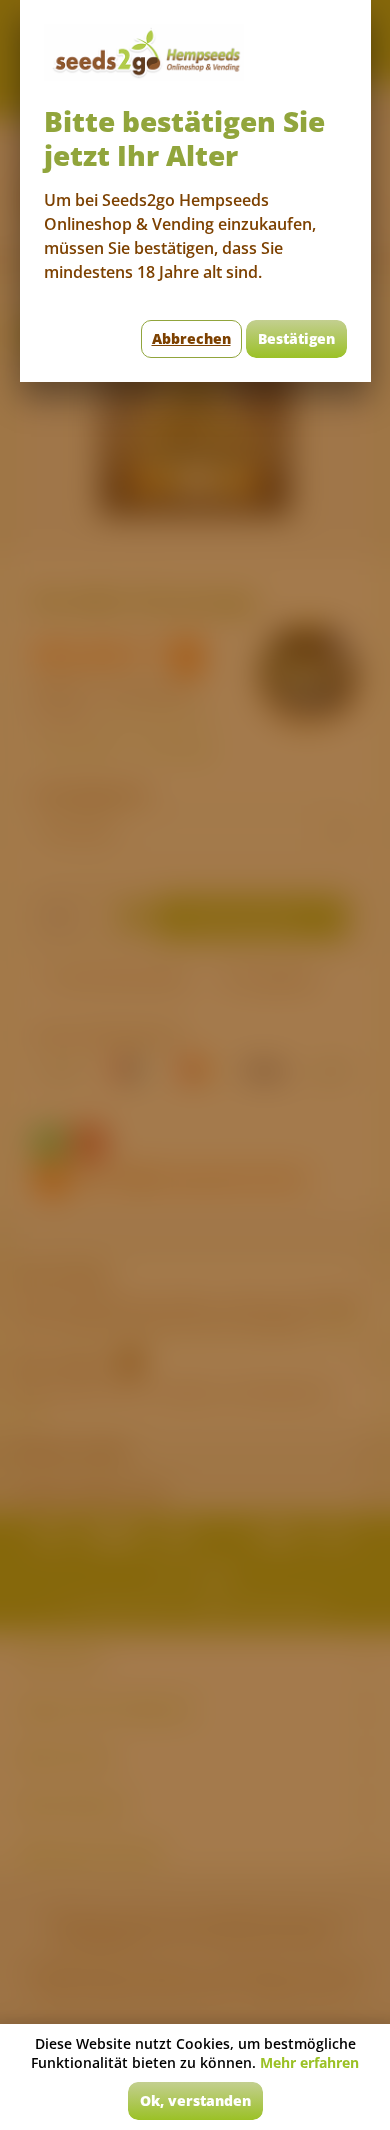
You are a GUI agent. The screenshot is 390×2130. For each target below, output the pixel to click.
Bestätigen (296, 338)
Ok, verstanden (195, 2100)
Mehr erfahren (309, 2062)
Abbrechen (191, 338)
